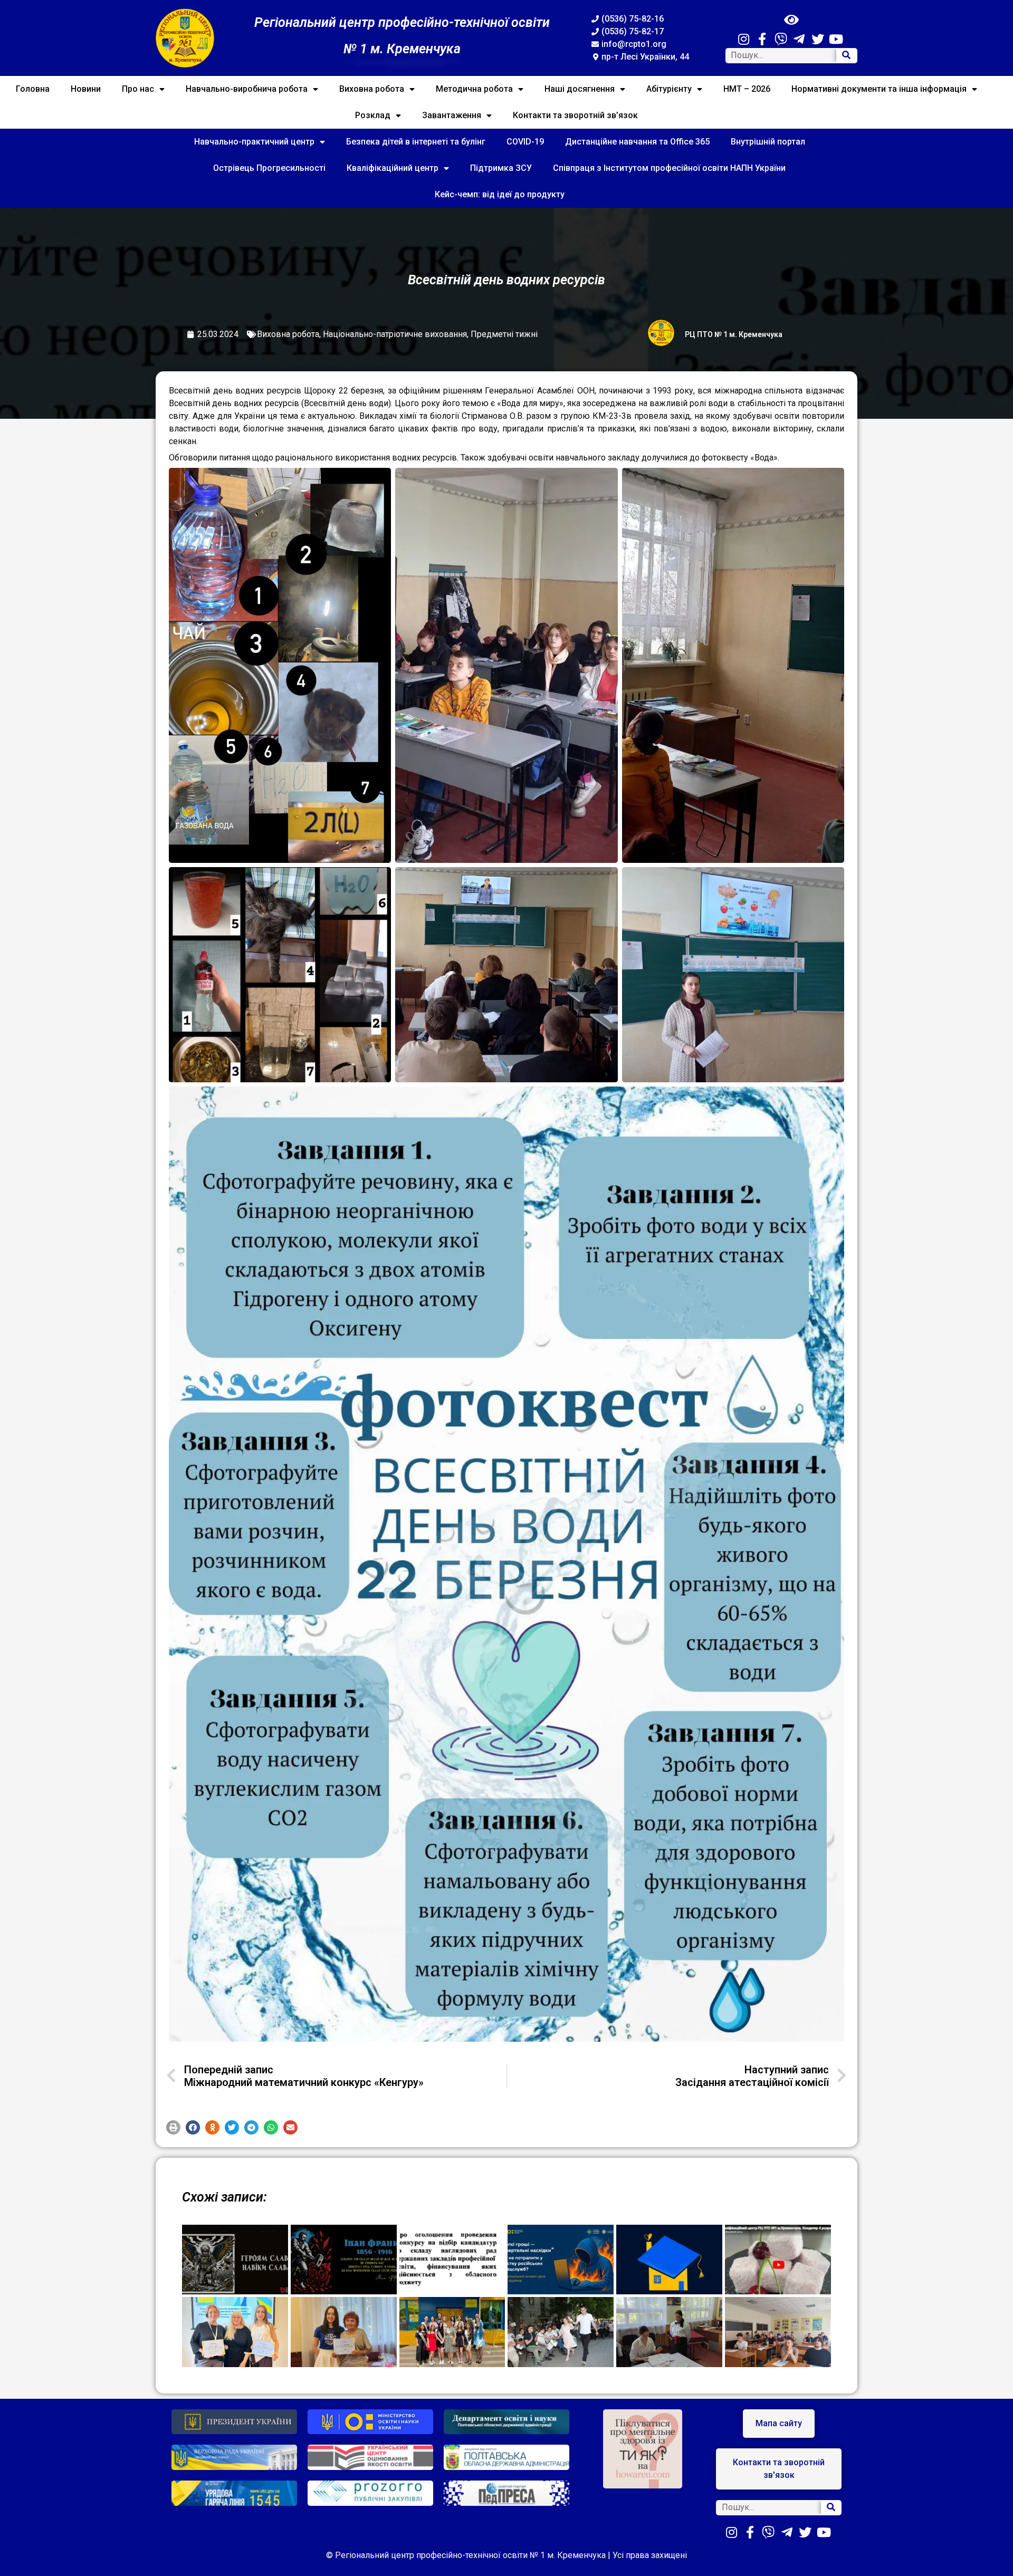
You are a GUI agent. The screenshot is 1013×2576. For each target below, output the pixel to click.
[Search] (846, 56)
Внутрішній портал (768, 142)
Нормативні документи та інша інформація (879, 89)
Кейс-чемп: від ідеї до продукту (500, 194)
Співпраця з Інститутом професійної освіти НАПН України (669, 168)
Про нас (138, 89)
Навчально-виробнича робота (247, 89)
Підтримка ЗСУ (501, 168)
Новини (86, 89)
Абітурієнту (669, 89)
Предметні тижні (504, 334)
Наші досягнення (580, 89)
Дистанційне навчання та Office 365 (637, 142)
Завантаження (452, 115)
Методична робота (474, 89)
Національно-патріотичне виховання (395, 334)
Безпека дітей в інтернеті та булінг (416, 142)
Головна (33, 89)
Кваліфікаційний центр (393, 168)
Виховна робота (372, 89)
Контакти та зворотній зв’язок (575, 115)
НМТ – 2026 (747, 89)
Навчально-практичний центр (254, 142)
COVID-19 (525, 142)
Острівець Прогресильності (269, 168)
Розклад (373, 115)
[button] (173, 2127)
